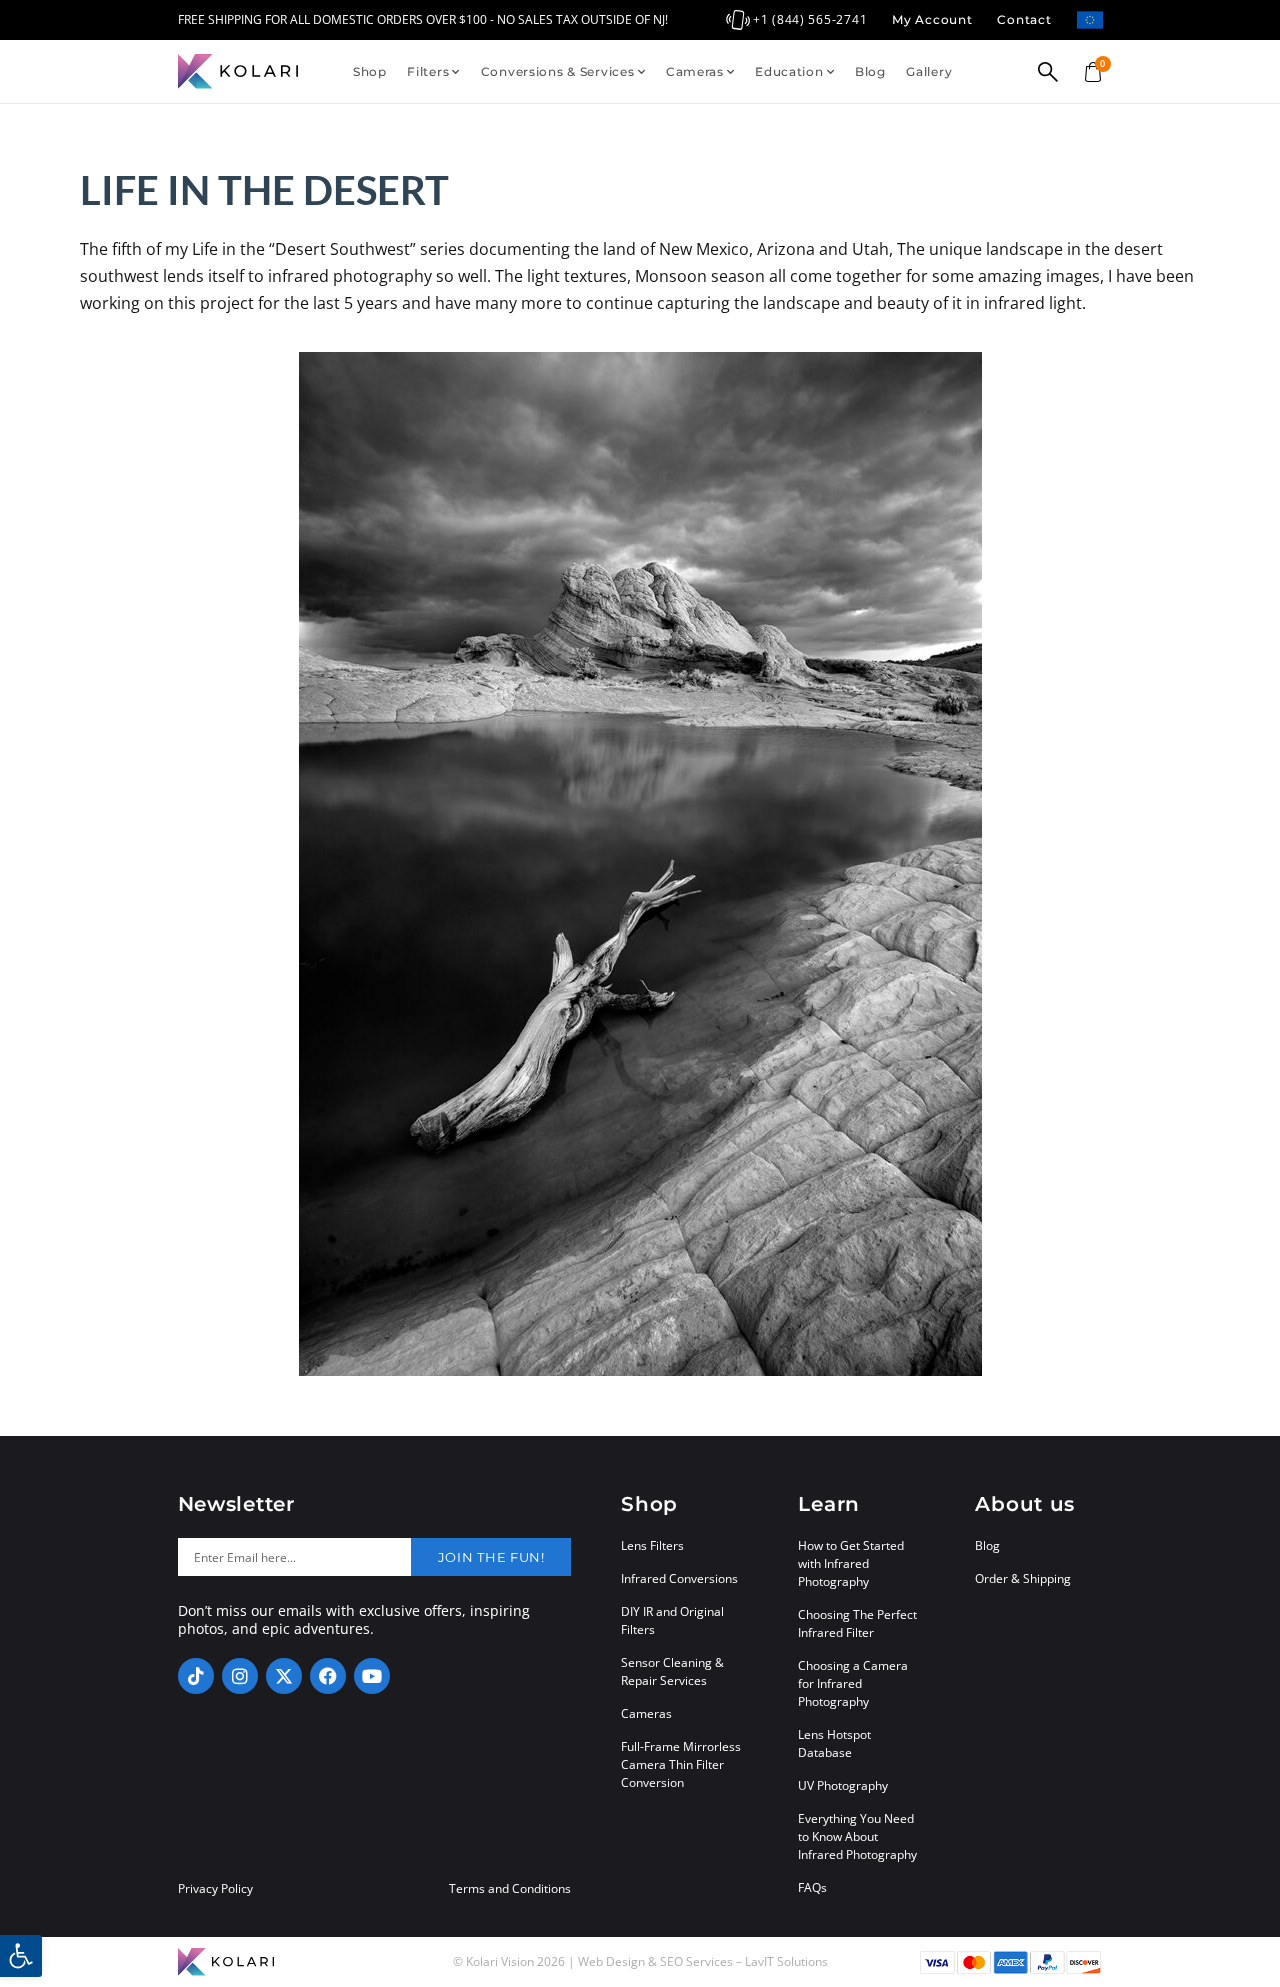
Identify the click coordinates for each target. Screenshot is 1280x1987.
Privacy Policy (215, 1889)
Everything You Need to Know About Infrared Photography (857, 1836)
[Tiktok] (196, 1676)
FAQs (812, 1887)
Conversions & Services (558, 71)
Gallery (929, 71)
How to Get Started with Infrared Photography (851, 1563)
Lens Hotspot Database (834, 1743)
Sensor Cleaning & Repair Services (672, 1671)
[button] (21, 1956)
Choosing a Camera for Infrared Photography (853, 1683)
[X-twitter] (284, 1676)
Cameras (695, 71)
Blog (870, 71)
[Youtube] (372, 1676)
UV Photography (843, 1785)
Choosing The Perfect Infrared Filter (857, 1623)
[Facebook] (328, 1676)
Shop (370, 71)
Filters (428, 71)
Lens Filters (652, 1545)
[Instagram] (240, 1676)
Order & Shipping (1023, 1578)
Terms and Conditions (510, 1889)
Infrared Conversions (679, 1578)
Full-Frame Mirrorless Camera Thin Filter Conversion (681, 1764)
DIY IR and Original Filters (672, 1620)
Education (789, 71)
